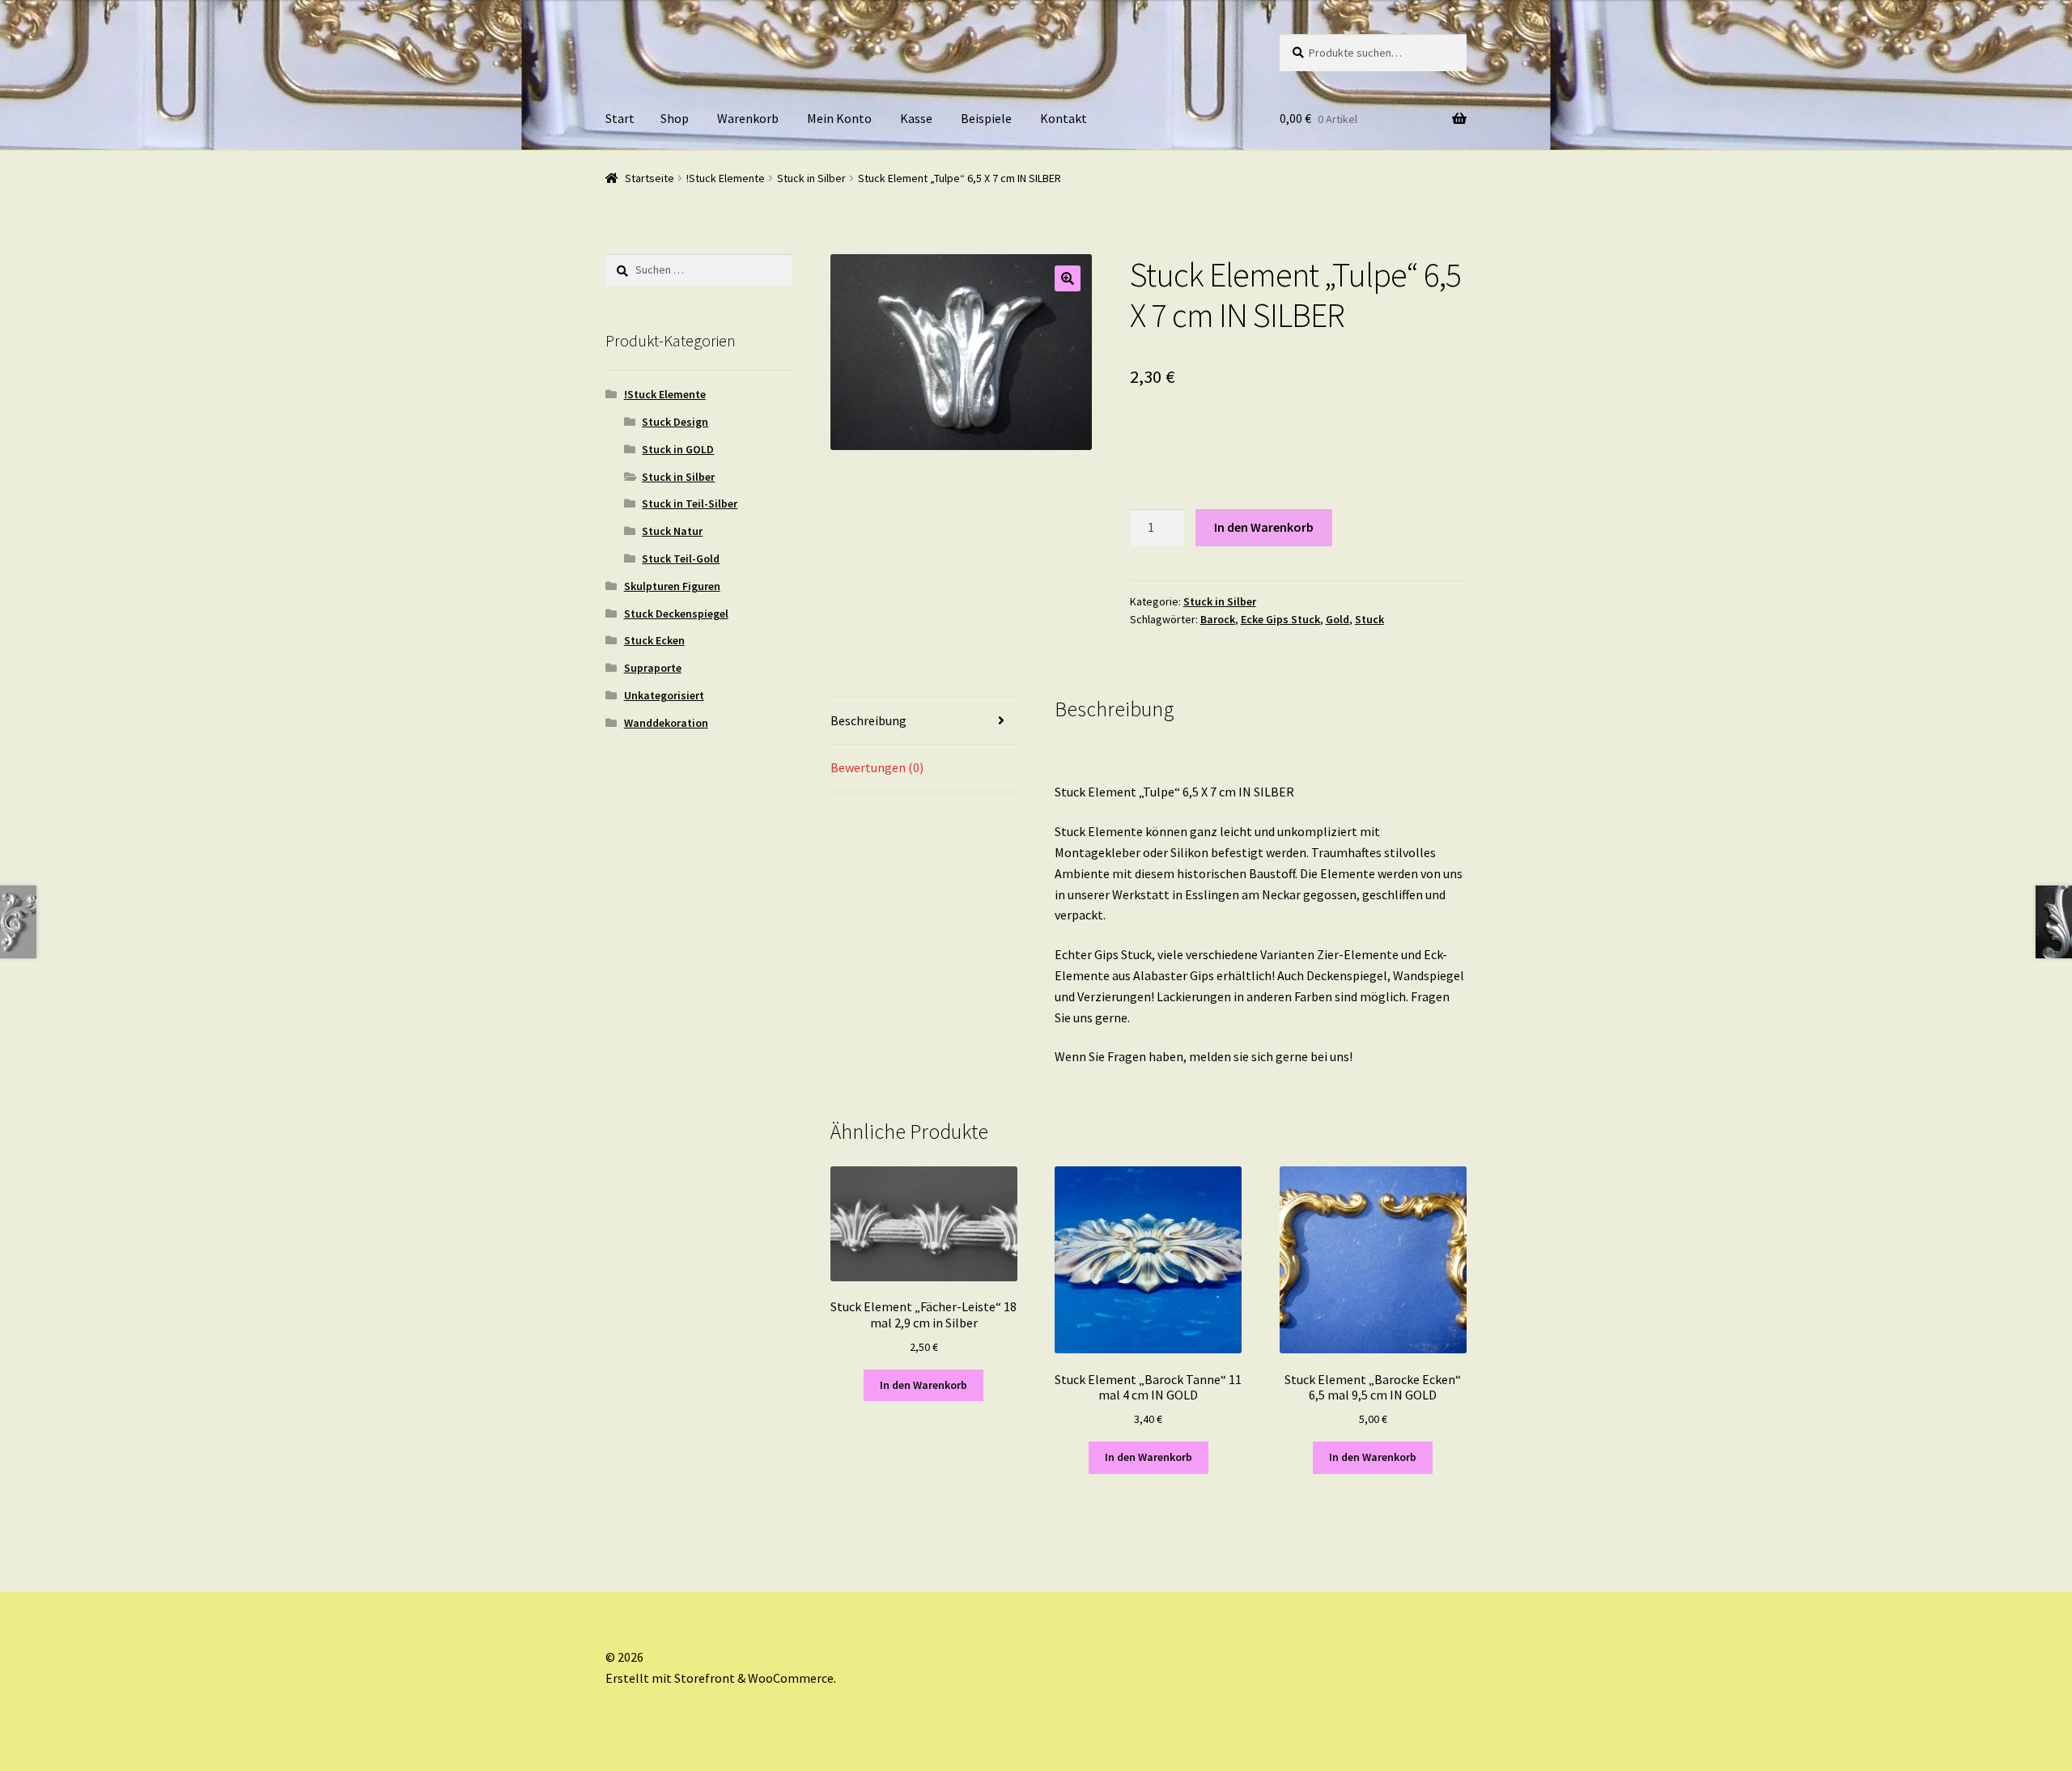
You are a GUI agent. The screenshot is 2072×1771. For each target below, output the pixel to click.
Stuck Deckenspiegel (676, 614)
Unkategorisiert (664, 695)
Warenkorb (748, 118)
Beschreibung (868, 720)
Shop (675, 118)
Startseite (650, 178)
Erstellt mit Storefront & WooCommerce (720, 1678)
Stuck (1369, 619)
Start (620, 118)
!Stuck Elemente (726, 178)
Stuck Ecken (654, 640)
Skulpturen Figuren (672, 586)
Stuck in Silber (811, 178)
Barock (1218, 619)
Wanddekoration (666, 723)
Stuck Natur (672, 531)
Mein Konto (839, 118)
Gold (1337, 619)
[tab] (924, 722)
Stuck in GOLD (678, 449)
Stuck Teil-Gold (681, 558)
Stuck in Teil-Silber (690, 503)
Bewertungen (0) (877, 767)
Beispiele (986, 118)
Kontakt (1064, 118)
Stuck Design (675, 422)
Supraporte (653, 668)
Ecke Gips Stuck (1280, 619)
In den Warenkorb (1264, 527)
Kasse (916, 118)
